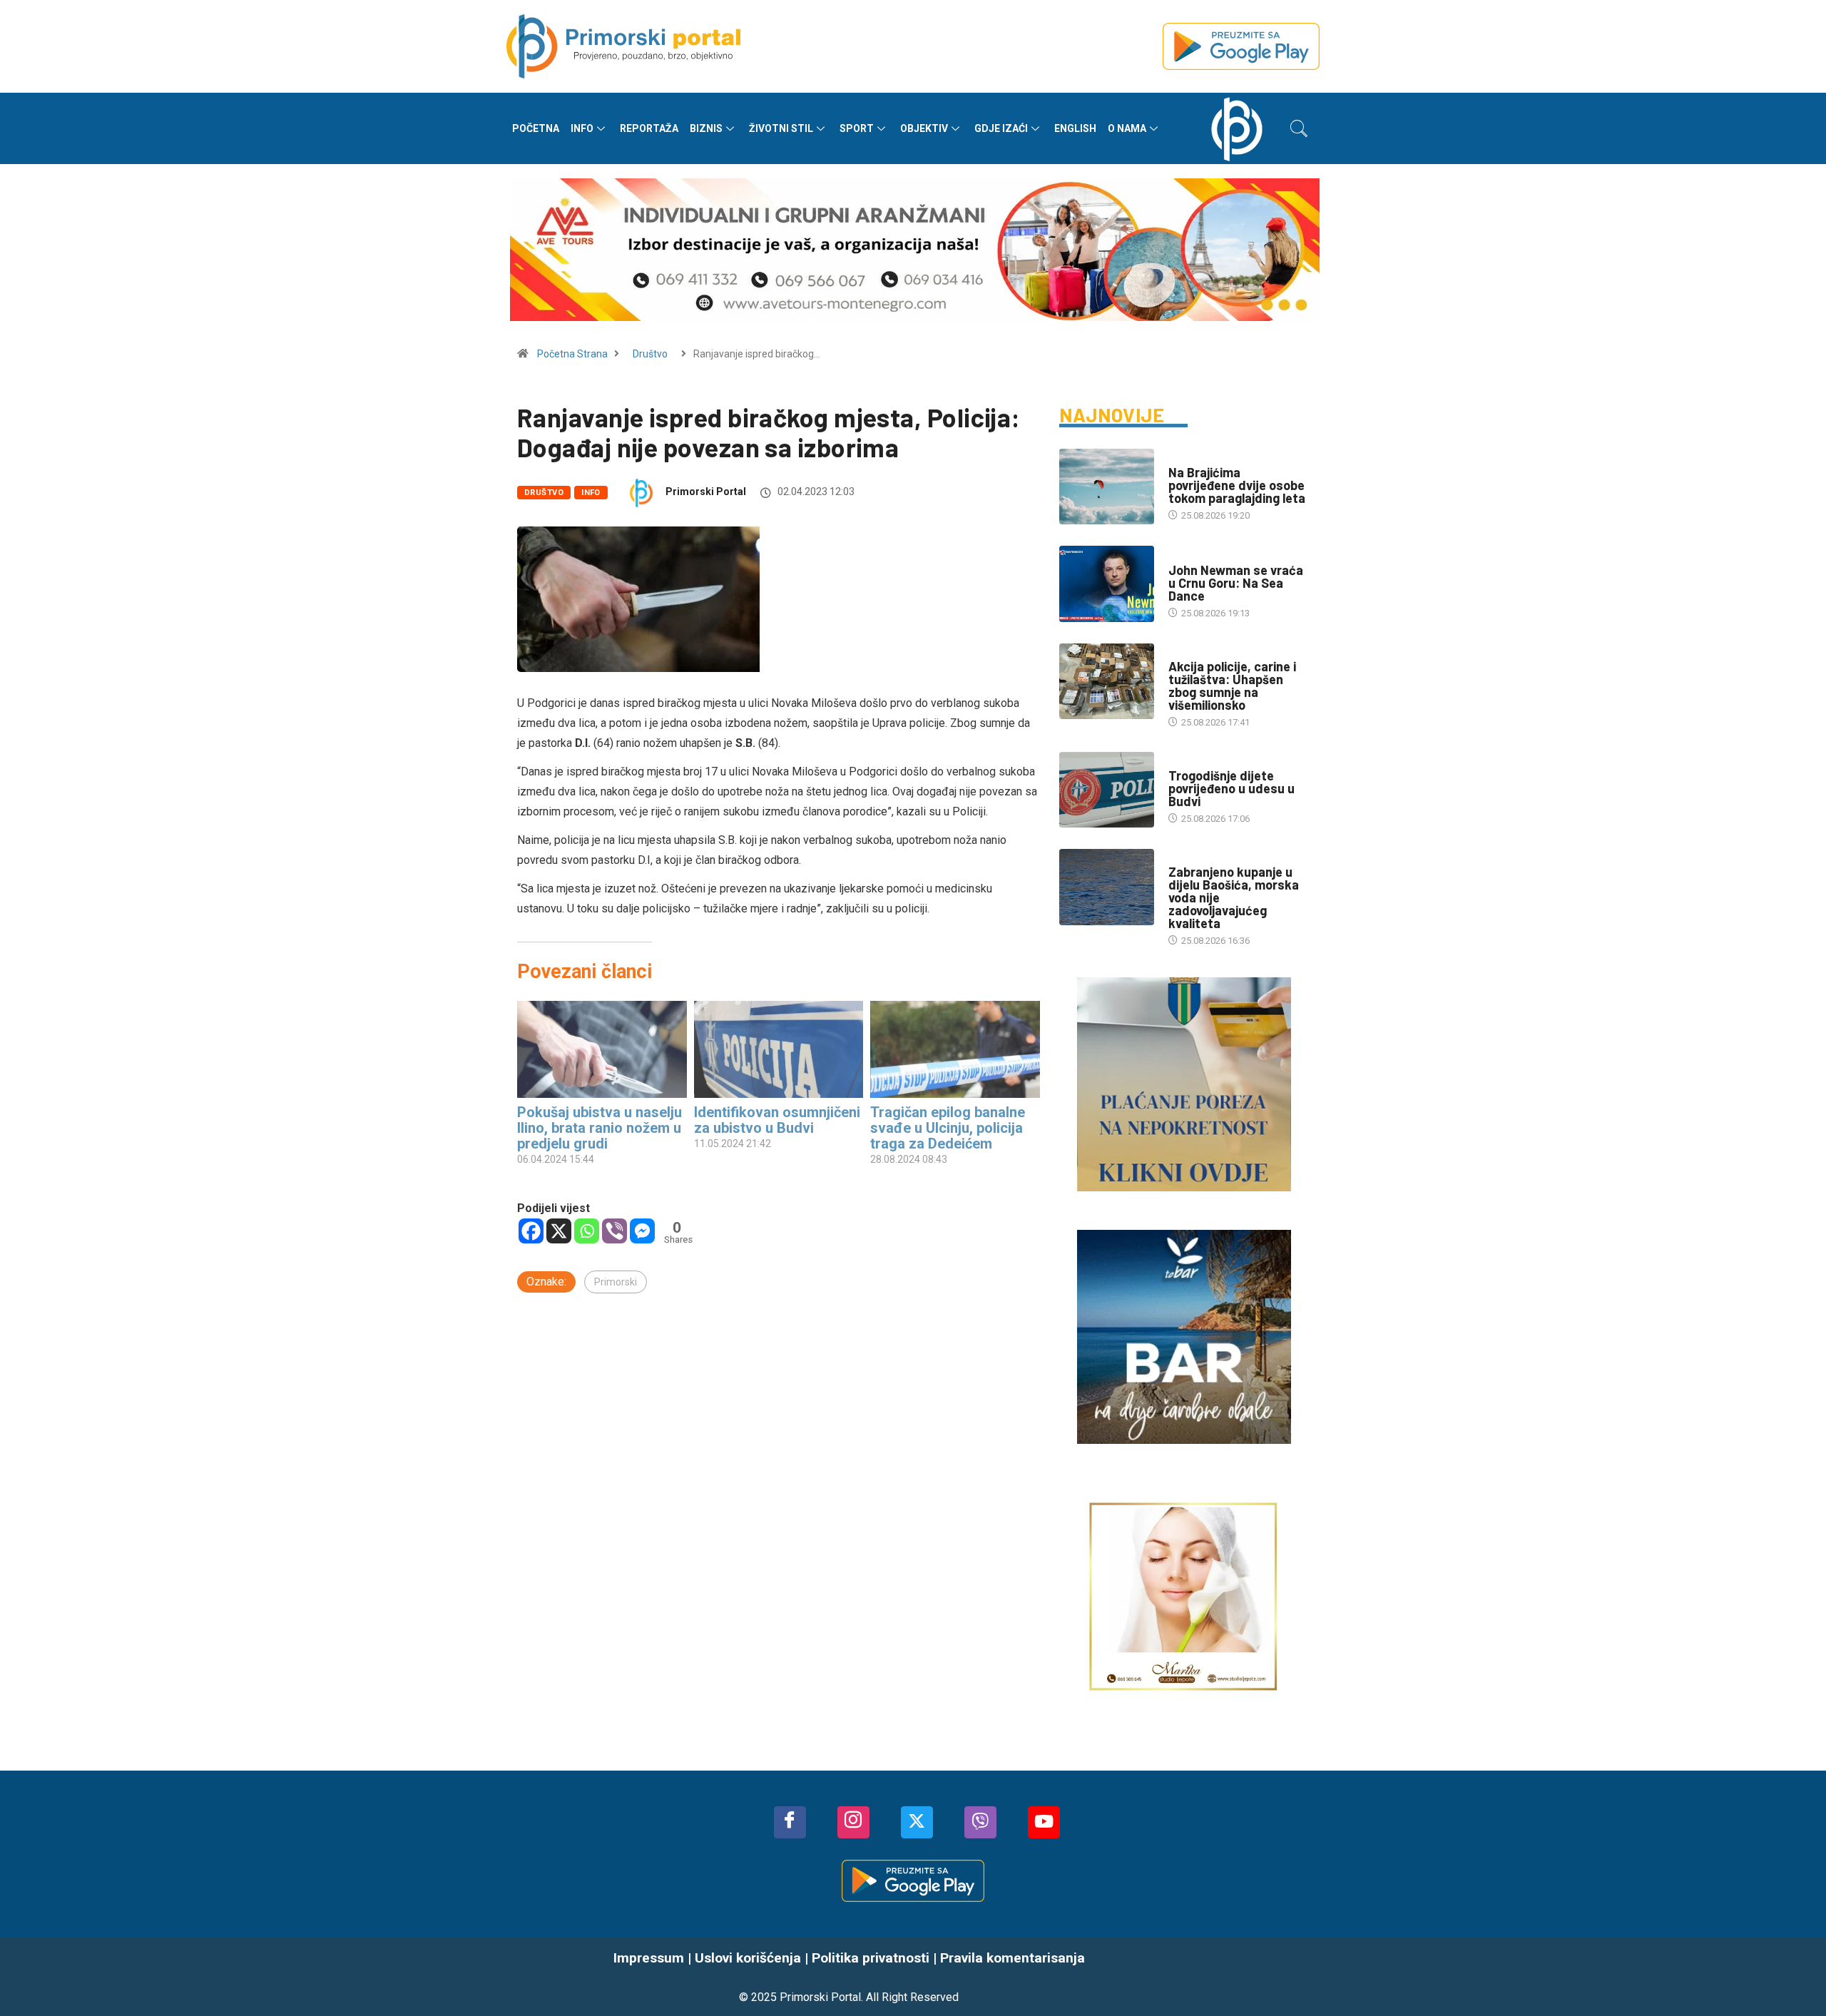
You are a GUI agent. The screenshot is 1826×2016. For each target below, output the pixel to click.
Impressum (649, 1958)
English (1075, 128)
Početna (536, 128)
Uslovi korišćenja (748, 1958)
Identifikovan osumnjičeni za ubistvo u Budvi (777, 1120)
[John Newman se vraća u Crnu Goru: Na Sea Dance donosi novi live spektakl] (1107, 584)
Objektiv (924, 128)
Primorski (616, 1282)
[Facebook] (531, 1231)
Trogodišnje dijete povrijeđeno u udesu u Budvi (1231, 788)
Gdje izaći (1001, 128)
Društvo (650, 354)
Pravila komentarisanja (1013, 1958)
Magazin (1188, 556)
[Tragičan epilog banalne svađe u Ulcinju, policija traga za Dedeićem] (955, 1049)
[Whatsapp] (587, 1231)
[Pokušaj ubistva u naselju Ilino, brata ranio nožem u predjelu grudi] (602, 1049)
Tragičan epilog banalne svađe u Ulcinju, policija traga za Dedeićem (948, 1128)
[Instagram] (853, 1822)
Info (582, 128)
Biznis (706, 128)
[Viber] (614, 1231)
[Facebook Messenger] (642, 1231)
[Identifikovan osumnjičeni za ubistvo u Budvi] (779, 1049)
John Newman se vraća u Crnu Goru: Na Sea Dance (1236, 583)
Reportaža (649, 128)
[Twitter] (917, 1822)
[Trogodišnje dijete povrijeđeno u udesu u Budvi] (1107, 790)
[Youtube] (1044, 1822)
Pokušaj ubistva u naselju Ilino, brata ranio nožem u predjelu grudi (600, 1128)
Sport (857, 128)
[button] (1299, 128)
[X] (559, 1231)
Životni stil (781, 128)
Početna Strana (572, 354)
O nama (1127, 128)
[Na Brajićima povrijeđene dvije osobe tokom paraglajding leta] (1107, 487)
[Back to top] (1794, 1977)
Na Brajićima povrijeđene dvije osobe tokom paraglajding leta (1237, 485)
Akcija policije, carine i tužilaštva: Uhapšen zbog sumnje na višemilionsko (1232, 686)
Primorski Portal (706, 492)
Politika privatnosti (871, 1958)
